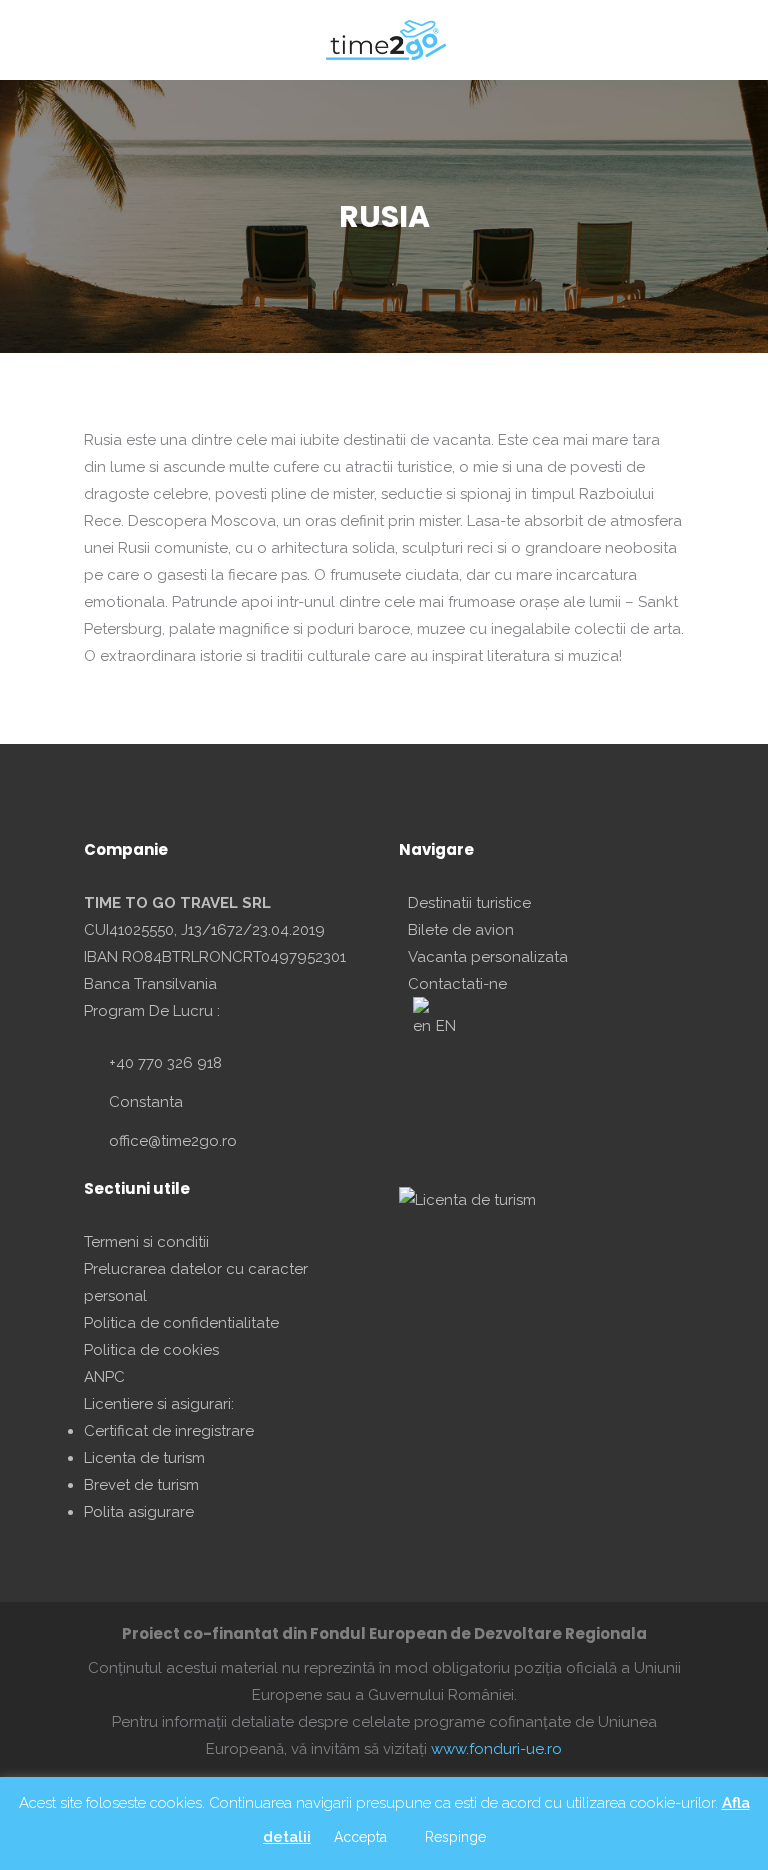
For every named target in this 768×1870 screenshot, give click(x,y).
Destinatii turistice (469, 903)
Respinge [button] (455, 1837)
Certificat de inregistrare (169, 1431)
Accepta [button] (360, 1837)
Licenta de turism (144, 1458)
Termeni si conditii (146, 1242)
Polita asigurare (139, 1512)
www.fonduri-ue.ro (496, 1749)
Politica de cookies (151, 1350)
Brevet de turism (141, 1485)
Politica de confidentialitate (181, 1323)
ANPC (104, 1377)
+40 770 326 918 (165, 1063)
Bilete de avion (461, 930)
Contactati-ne (457, 984)
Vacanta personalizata (488, 957)
